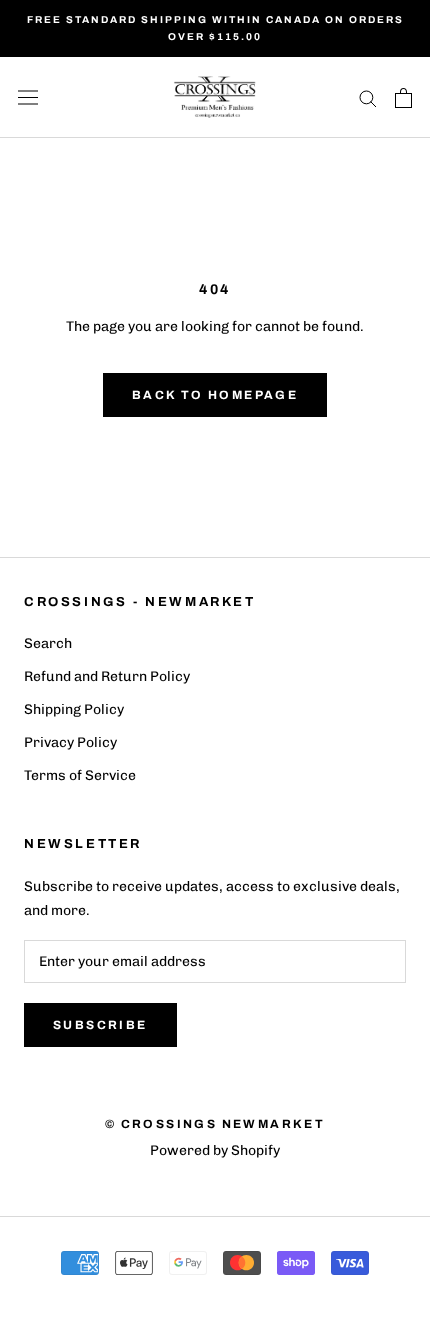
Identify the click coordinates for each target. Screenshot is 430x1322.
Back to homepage (215, 395)
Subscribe (100, 1025)
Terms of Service (80, 775)
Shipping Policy (74, 709)
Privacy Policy (70, 742)
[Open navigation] (28, 97)
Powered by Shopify (215, 1150)
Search (48, 643)
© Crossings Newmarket (215, 1124)
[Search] (368, 97)
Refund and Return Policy (107, 676)
